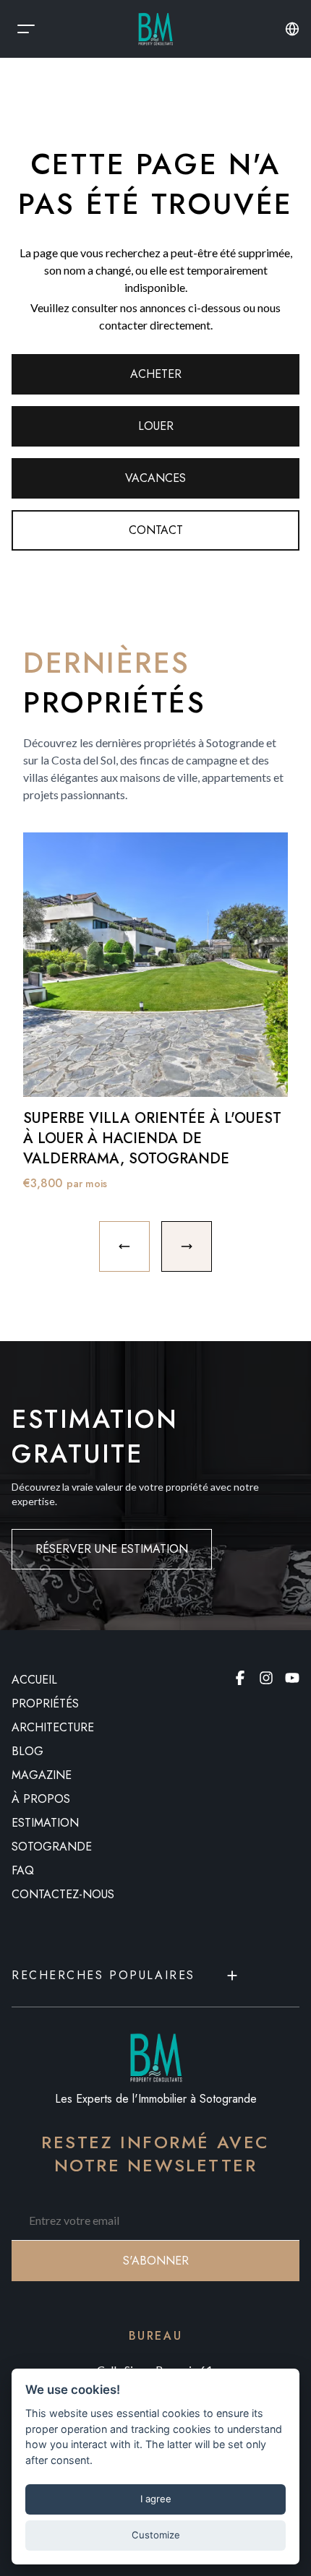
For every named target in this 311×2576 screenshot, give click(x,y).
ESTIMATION (45, 1823)
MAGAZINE (42, 1775)
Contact (156, 530)
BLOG (27, 1751)
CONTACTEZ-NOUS (63, 1894)
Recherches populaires (103, 1975)
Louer (156, 426)
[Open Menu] (26, 29)
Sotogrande (52, 1847)
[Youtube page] (292, 1678)
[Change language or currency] (292, 29)
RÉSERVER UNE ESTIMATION (112, 1549)
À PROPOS (41, 1799)
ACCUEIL (34, 1680)
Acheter (156, 374)
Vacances (155, 478)
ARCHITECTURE (53, 1727)
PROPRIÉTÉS (45, 1703)
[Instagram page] (266, 1678)
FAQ (23, 1870)
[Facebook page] (240, 1678)
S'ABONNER (156, 2261)
